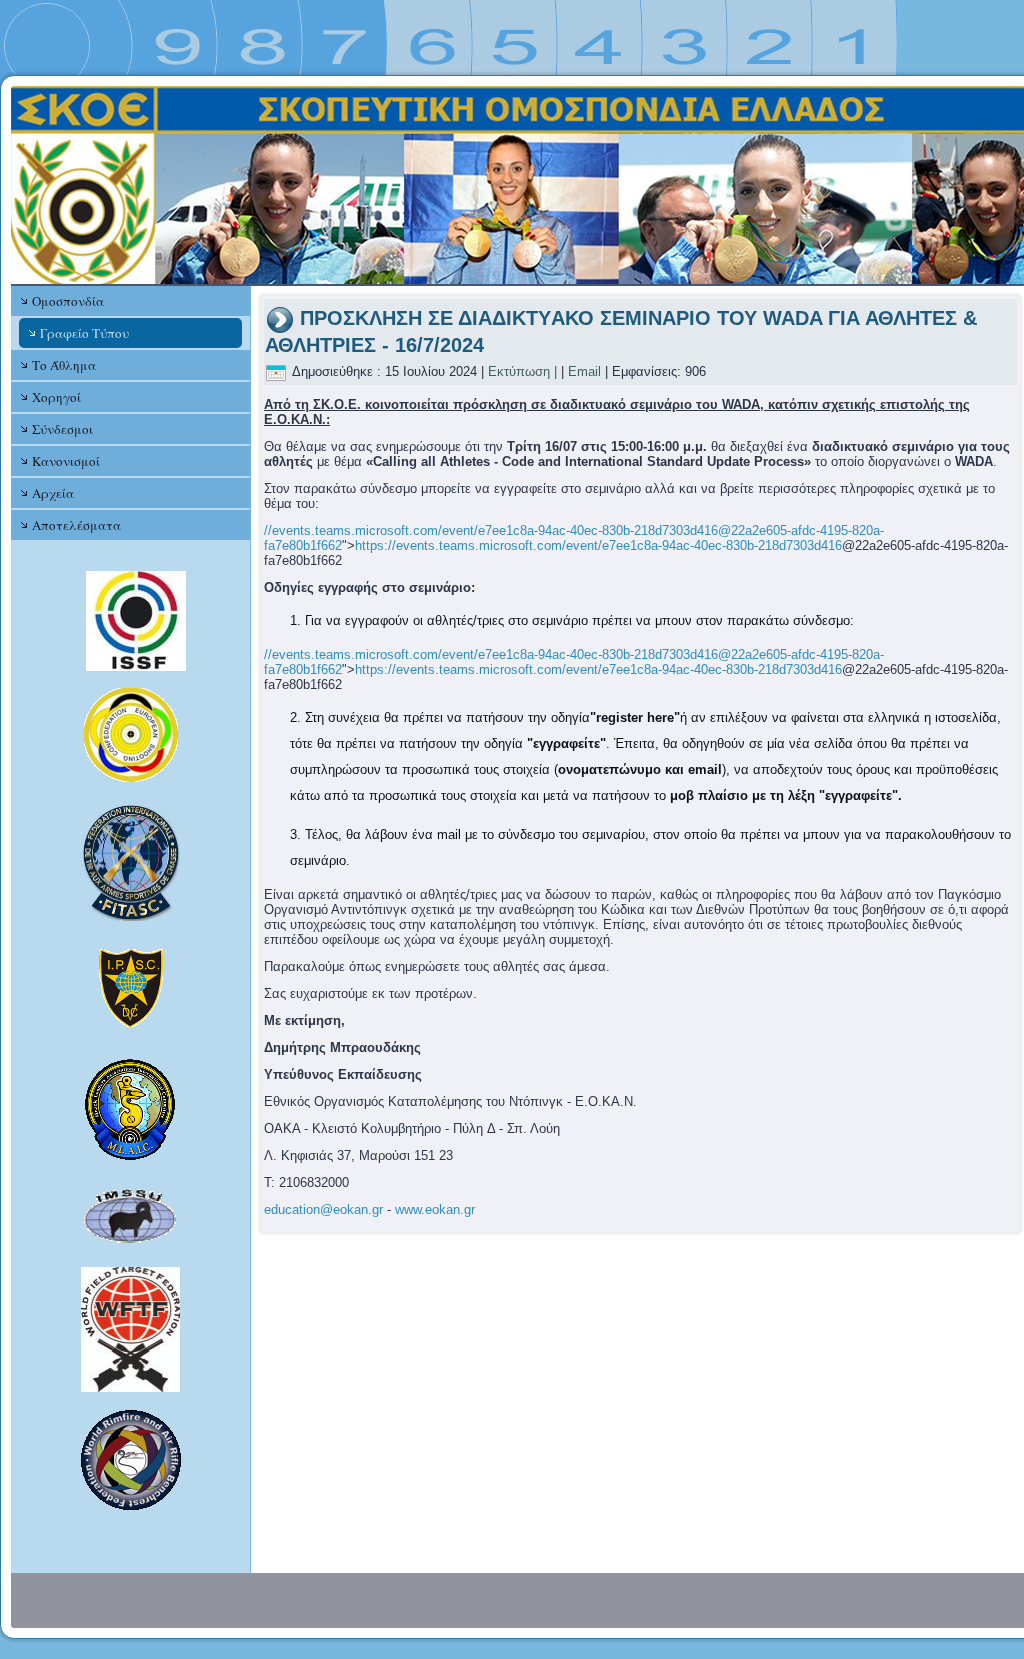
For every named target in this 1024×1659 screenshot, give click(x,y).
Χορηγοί (56, 397)
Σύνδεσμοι (62, 429)
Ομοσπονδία (68, 301)
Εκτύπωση (519, 371)
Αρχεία (53, 493)
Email (584, 371)
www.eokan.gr (435, 1209)
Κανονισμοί (66, 461)
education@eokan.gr (323, 1209)
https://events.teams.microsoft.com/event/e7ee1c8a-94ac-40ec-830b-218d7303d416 (598, 545)
